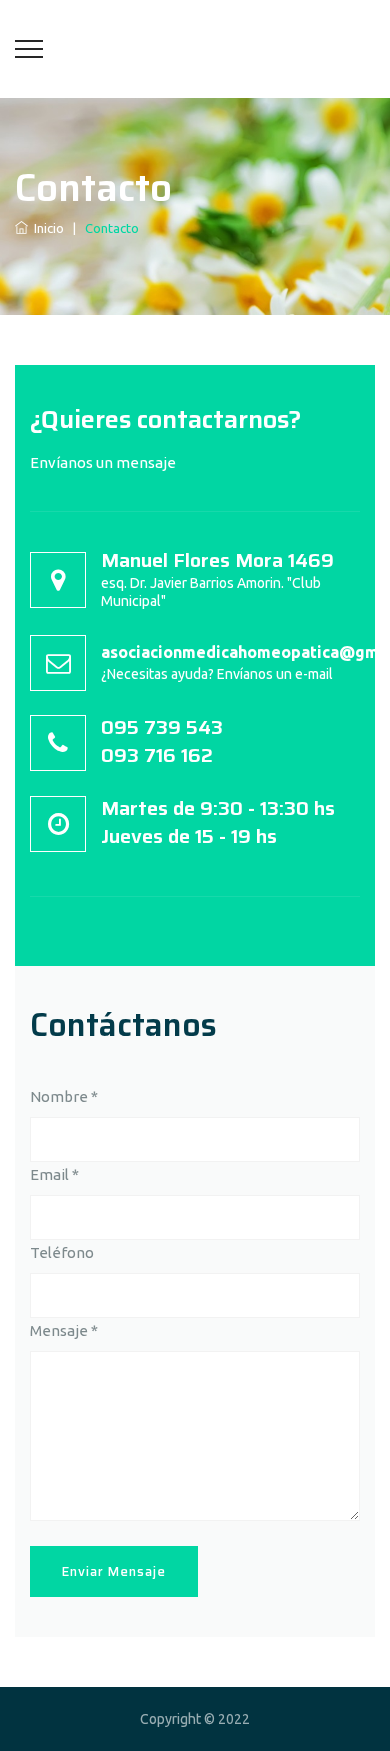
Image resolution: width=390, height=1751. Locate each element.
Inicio (46, 228)
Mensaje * (64, 1330)
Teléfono (62, 1252)
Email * (54, 1174)
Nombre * (64, 1096)
